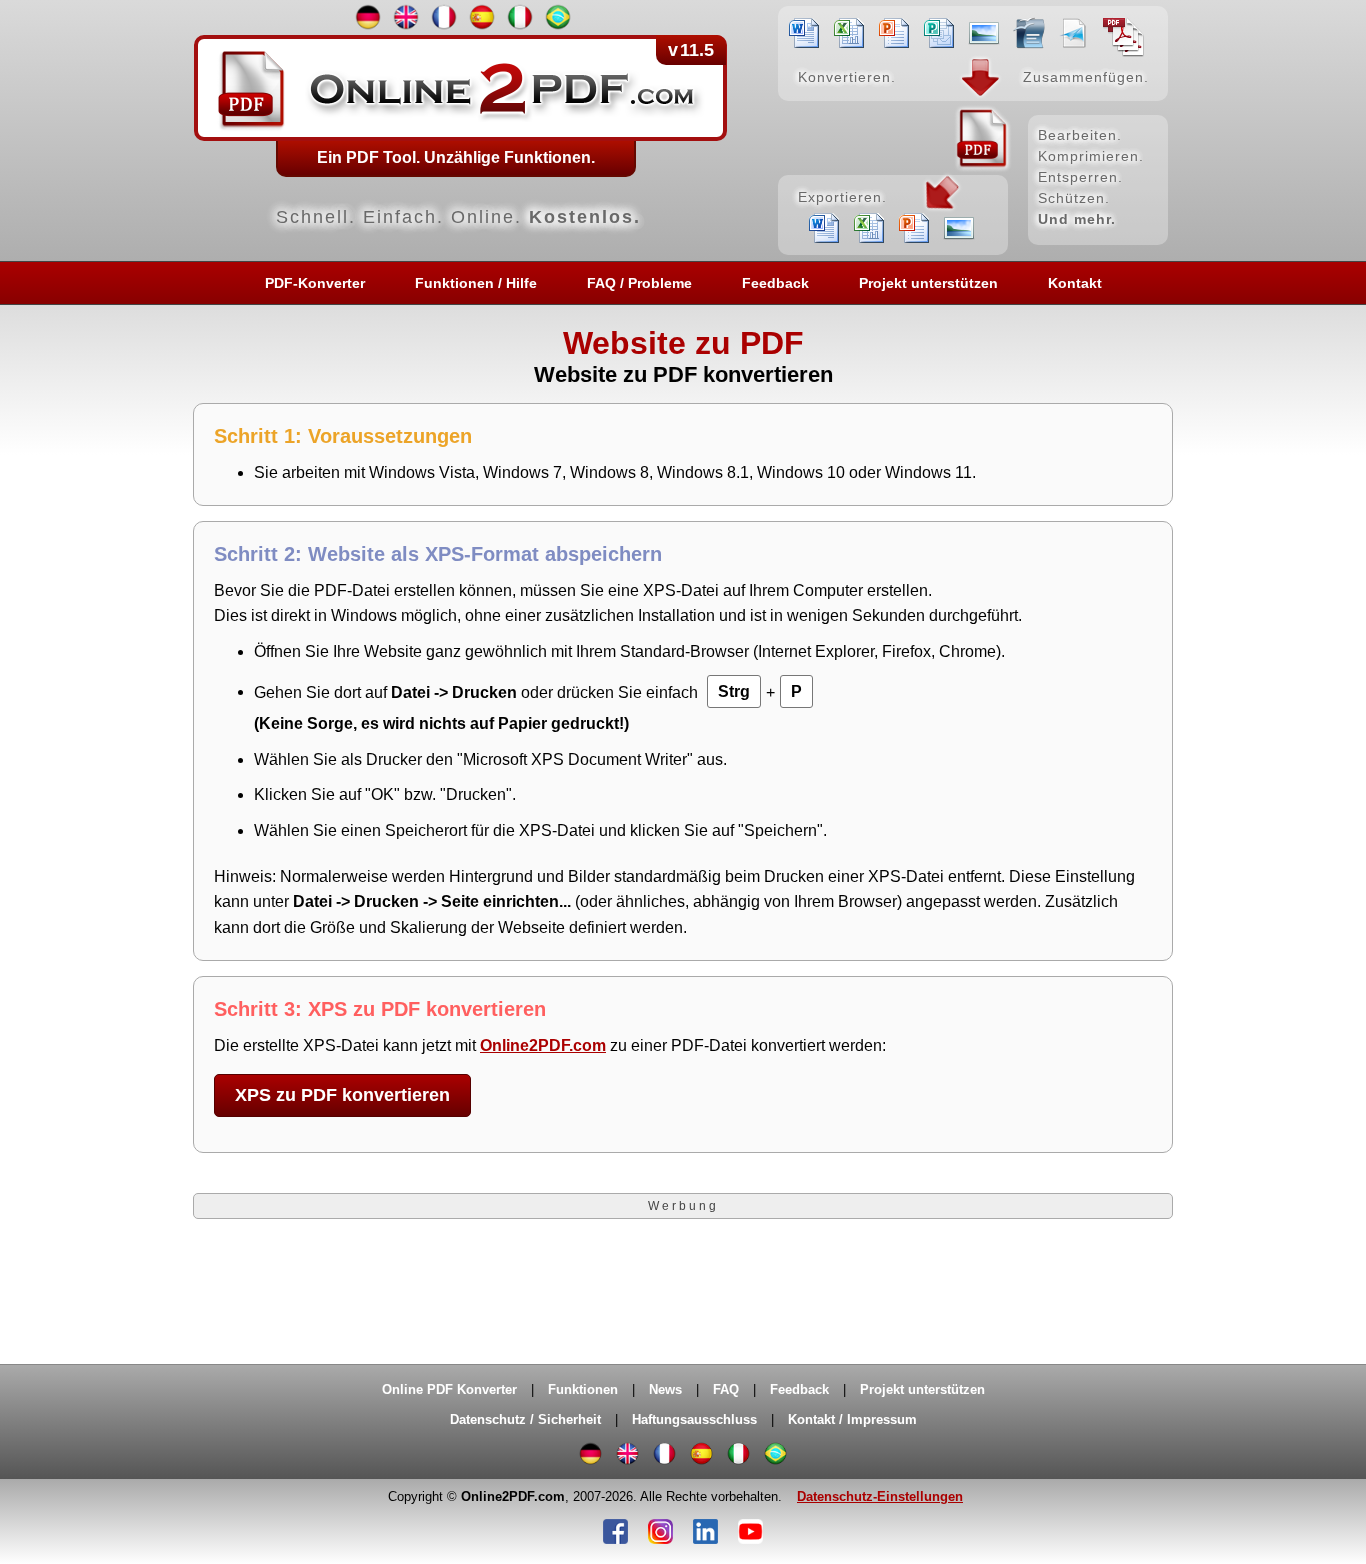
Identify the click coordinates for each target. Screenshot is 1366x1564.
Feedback (775, 283)
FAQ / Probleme (639, 283)
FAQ (726, 1389)
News (665, 1389)
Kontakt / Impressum (852, 1419)
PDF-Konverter (315, 283)
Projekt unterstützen (928, 283)
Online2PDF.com (543, 1045)
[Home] (683, 130)
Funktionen (583, 1389)
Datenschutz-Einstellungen (880, 1496)
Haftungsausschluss (694, 1419)
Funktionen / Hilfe (476, 283)
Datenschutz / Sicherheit (525, 1419)
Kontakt (1075, 283)
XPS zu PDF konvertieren (342, 1095)
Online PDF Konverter (449, 1389)
